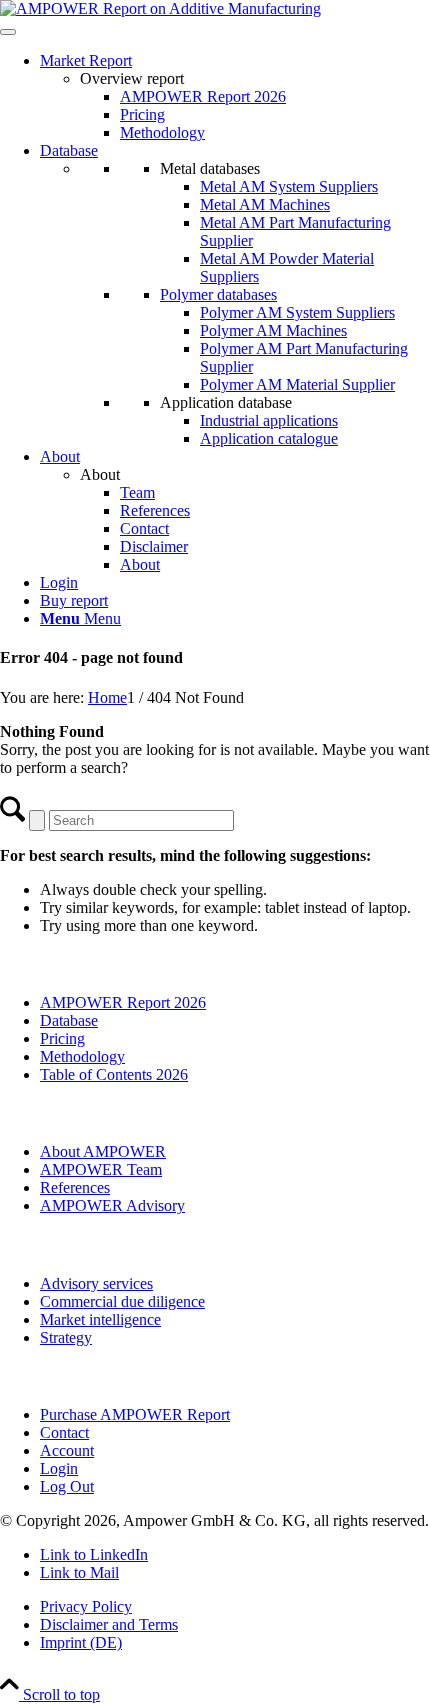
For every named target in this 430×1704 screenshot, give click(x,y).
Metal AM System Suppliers (289, 186)
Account (67, 1450)
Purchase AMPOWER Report (135, 1414)
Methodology (162, 132)
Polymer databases (218, 294)
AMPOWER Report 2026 (203, 96)
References (155, 510)
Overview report (132, 78)
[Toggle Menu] (8, 32)
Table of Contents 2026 (114, 1074)
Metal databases (210, 168)
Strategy (66, 1337)
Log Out (67, 1486)
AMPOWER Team (101, 1169)
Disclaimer (154, 546)
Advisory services (96, 1283)
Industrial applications (269, 420)
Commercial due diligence (122, 1301)
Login (59, 582)
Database (69, 150)
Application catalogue (269, 438)
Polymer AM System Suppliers (297, 312)
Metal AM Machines (265, 204)
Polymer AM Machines (273, 330)
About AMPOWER (103, 1151)
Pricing (142, 114)
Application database (226, 402)
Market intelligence (100, 1319)
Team (137, 492)
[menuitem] (235, 619)
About (60, 456)
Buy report (74, 600)
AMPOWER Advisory (112, 1205)
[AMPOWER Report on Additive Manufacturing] (160, 8)
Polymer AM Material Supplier (297, 384)
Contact (144, 528)
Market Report (86, 60)
